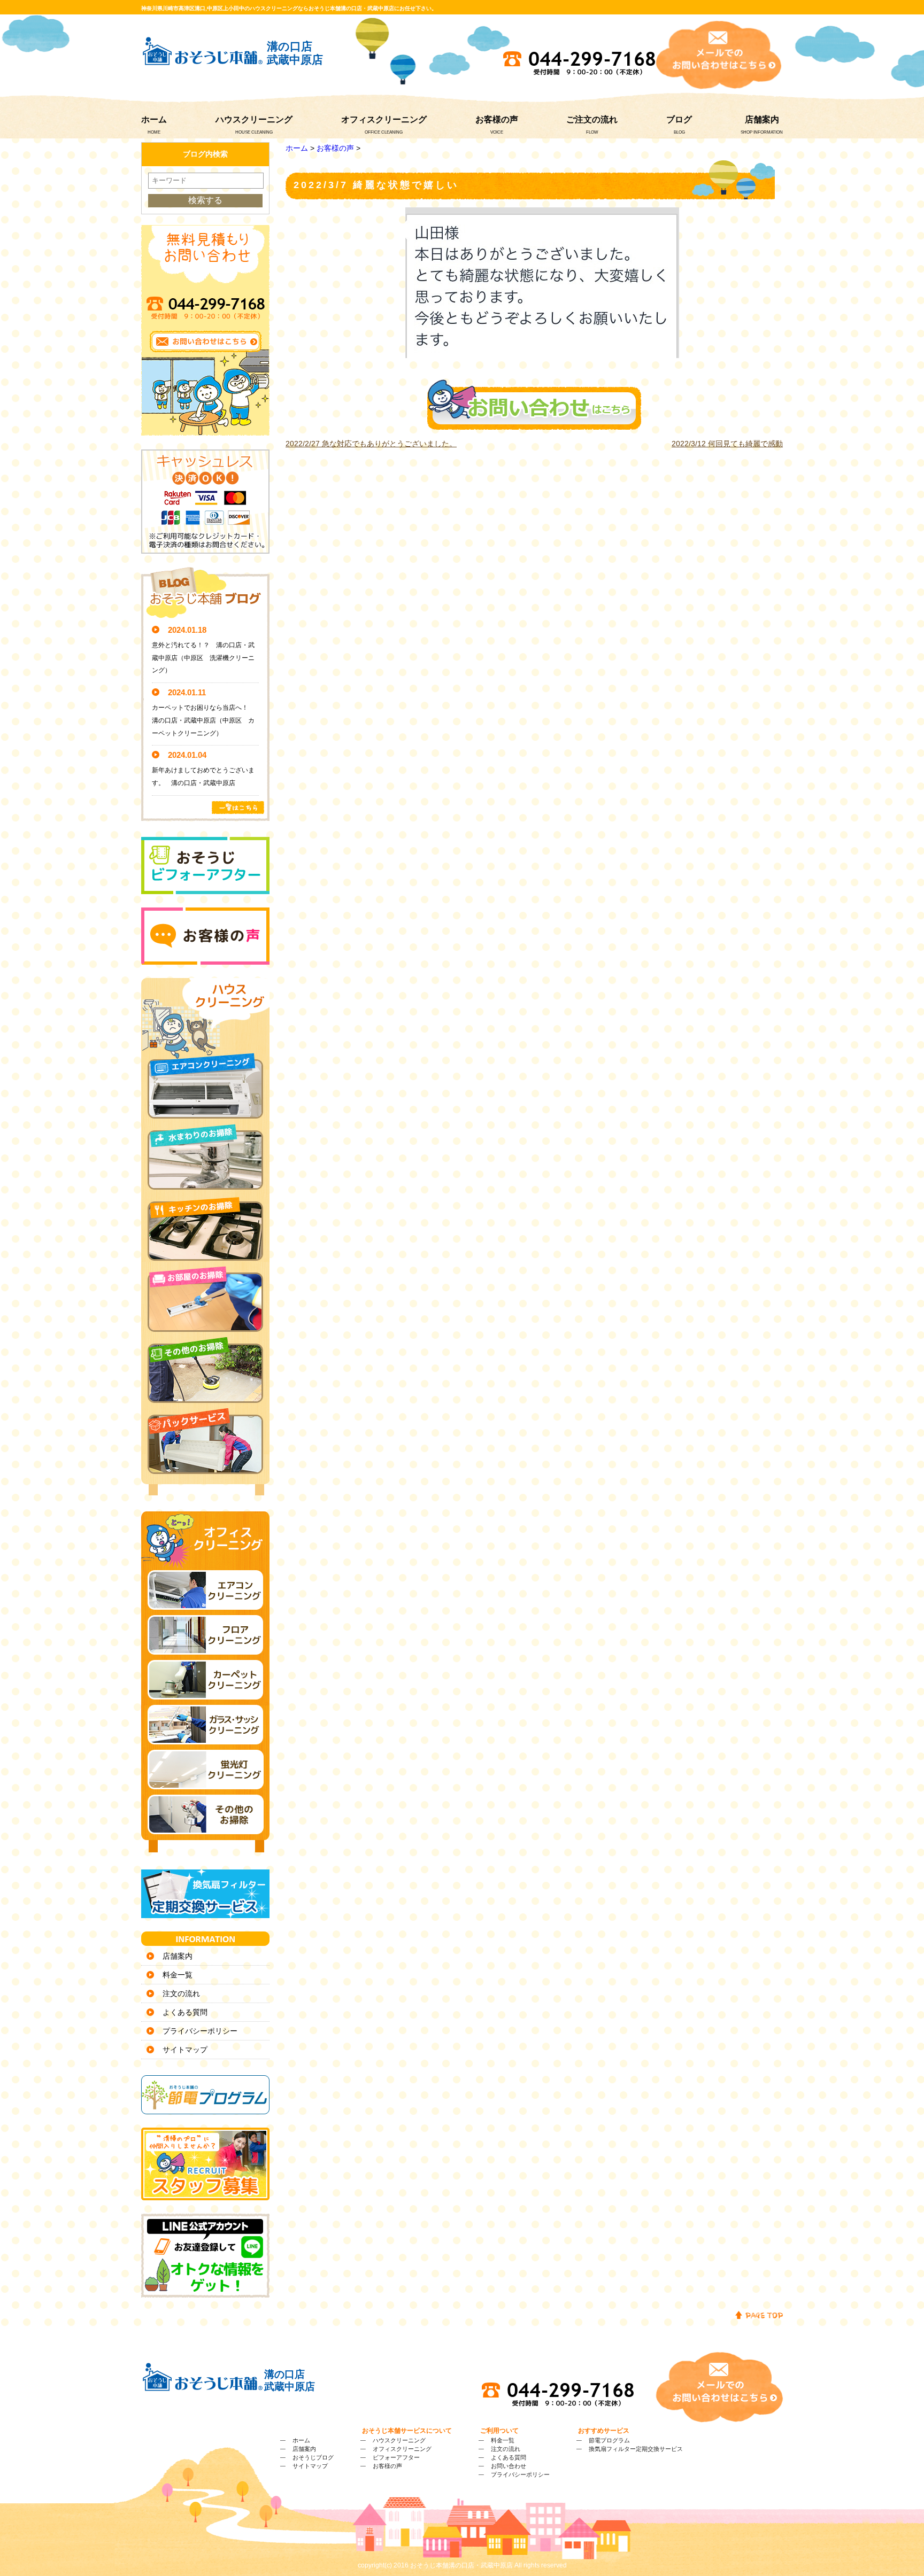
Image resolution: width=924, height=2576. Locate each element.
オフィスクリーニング (384, 119)
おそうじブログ (313, 2457)
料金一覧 (178, 1975)
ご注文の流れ (592, 119)
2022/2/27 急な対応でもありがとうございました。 (371, 444)
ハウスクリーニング (254, 119)
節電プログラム (609, 2440)
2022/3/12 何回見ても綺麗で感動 (727, 444)
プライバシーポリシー (200, 2031)
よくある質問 (185, 2012)
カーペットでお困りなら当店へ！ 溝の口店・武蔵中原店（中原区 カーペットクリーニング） (203, 720)
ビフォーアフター (396, 2457)
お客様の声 (497, 119)
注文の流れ (181, 1993)
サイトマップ (185, 2050)
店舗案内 (762, 119)
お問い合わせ (509, 2466)
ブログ (679, 119)
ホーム (154, 119)
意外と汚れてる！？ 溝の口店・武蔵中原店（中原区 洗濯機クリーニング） (203, 658)
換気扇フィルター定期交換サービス (636, 2449)
